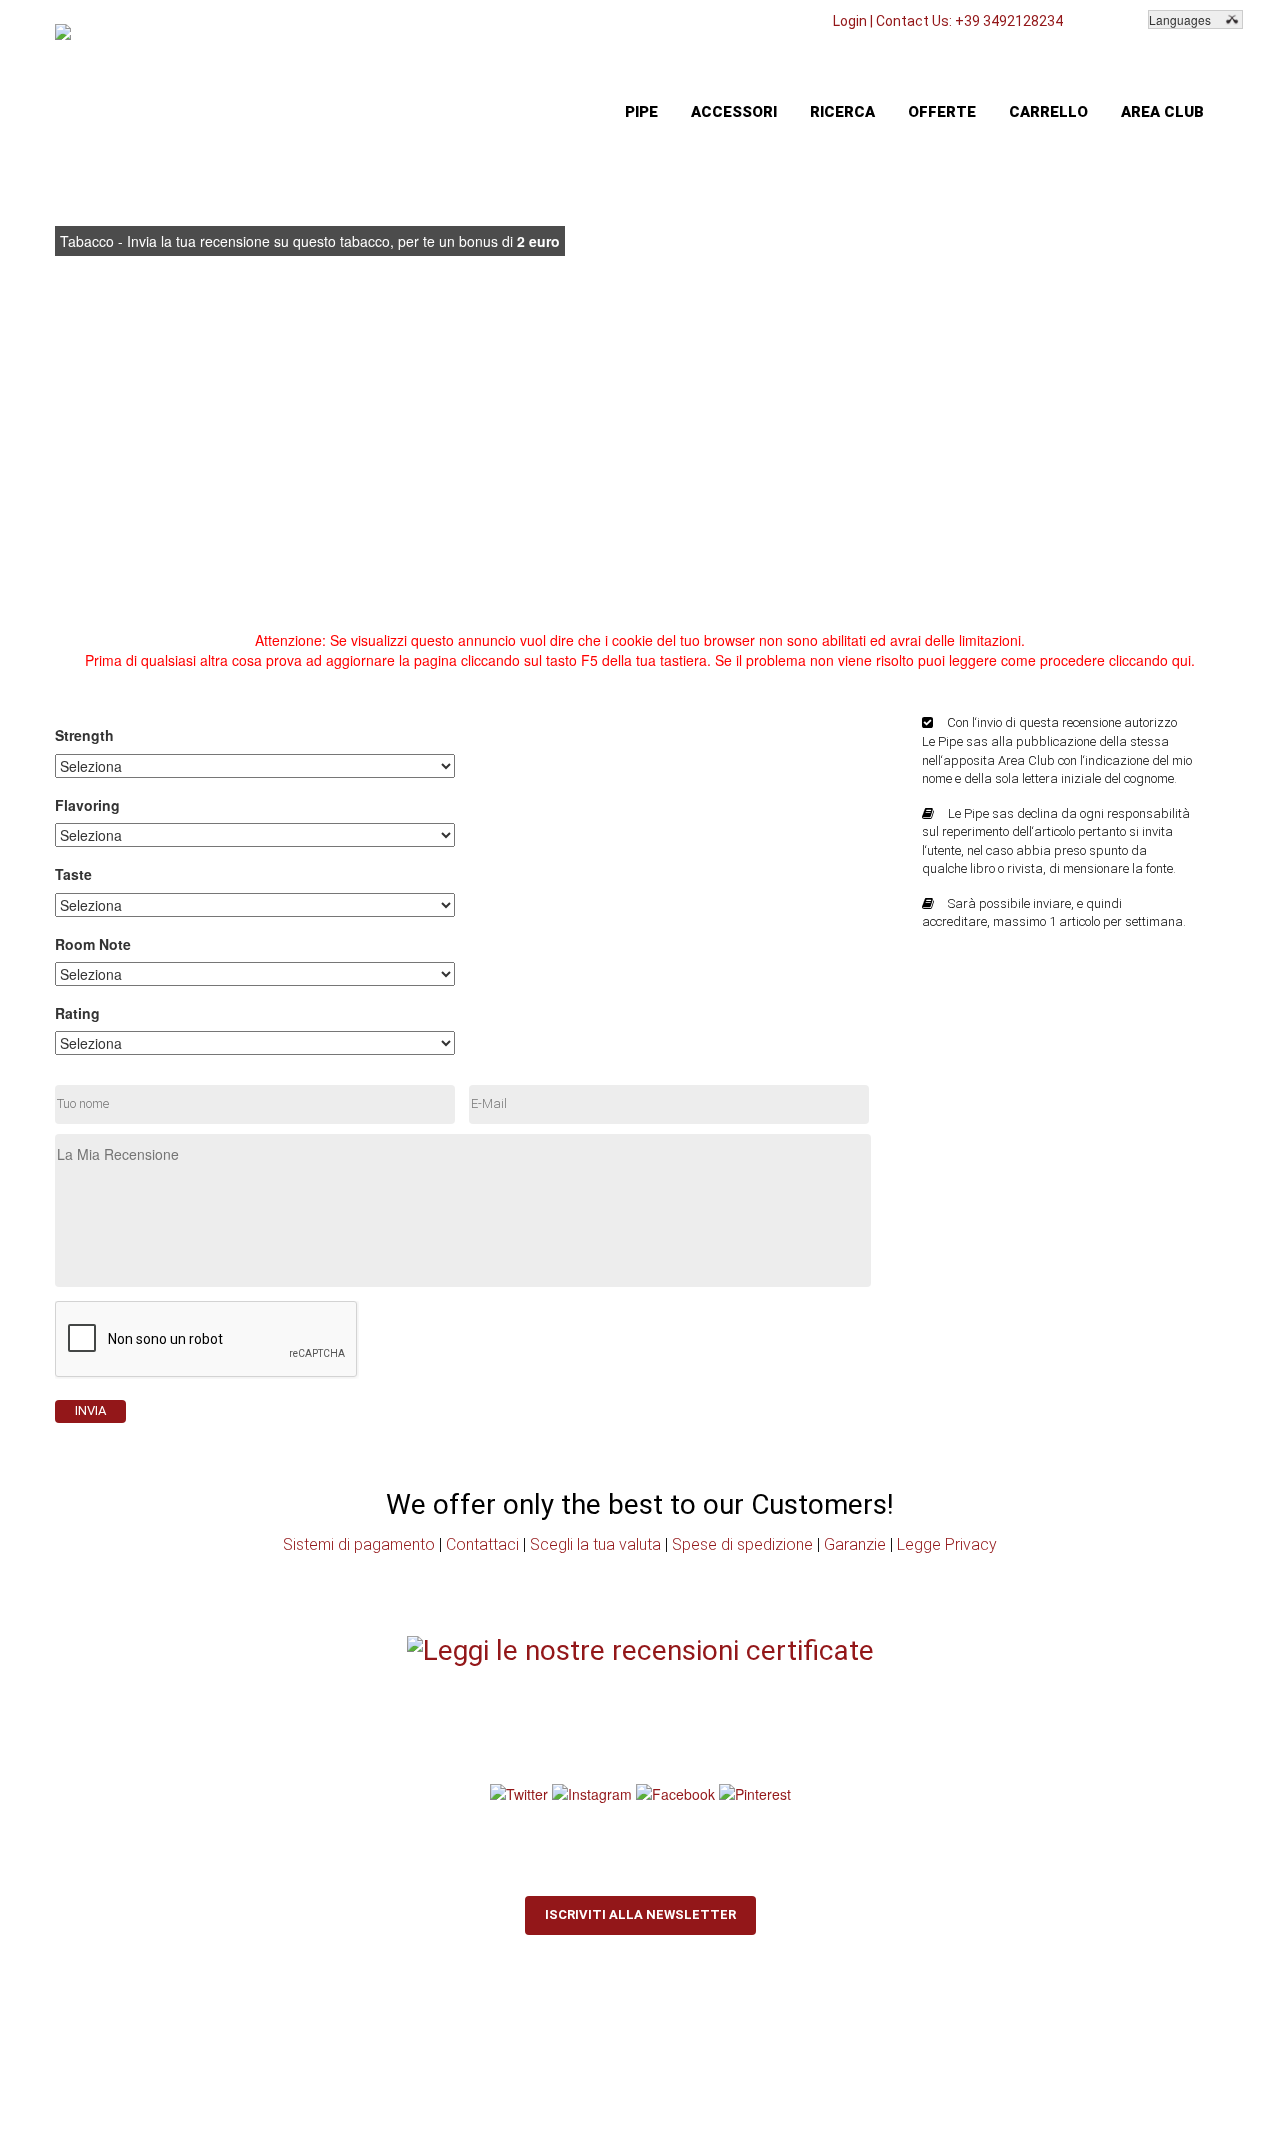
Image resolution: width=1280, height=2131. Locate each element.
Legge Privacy (947, 1544)
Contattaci (482, 1544)
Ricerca (842, 112)
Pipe (641, 112)
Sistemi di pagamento (359, 1544)
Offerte (942, 112)
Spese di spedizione (742, 1544)
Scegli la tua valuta (595, 1544)
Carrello (1048, 112)
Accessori (734, 112)
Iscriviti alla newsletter (640, 1914)
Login (850, 21)
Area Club (1162, 112)
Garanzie (855, 1544)
